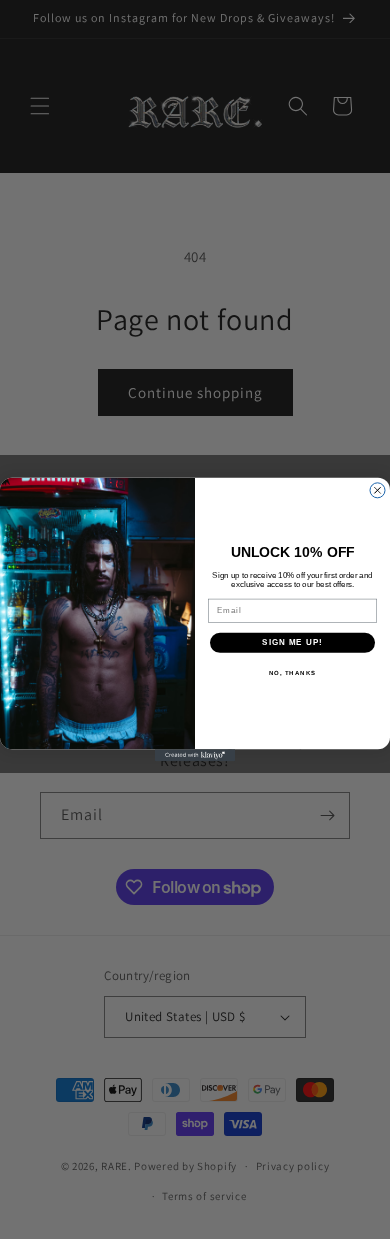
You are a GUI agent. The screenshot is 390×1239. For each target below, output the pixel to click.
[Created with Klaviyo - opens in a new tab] (195, 755)
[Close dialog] (377, 490)
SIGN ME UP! (292, 642)
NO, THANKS (293, 672)
